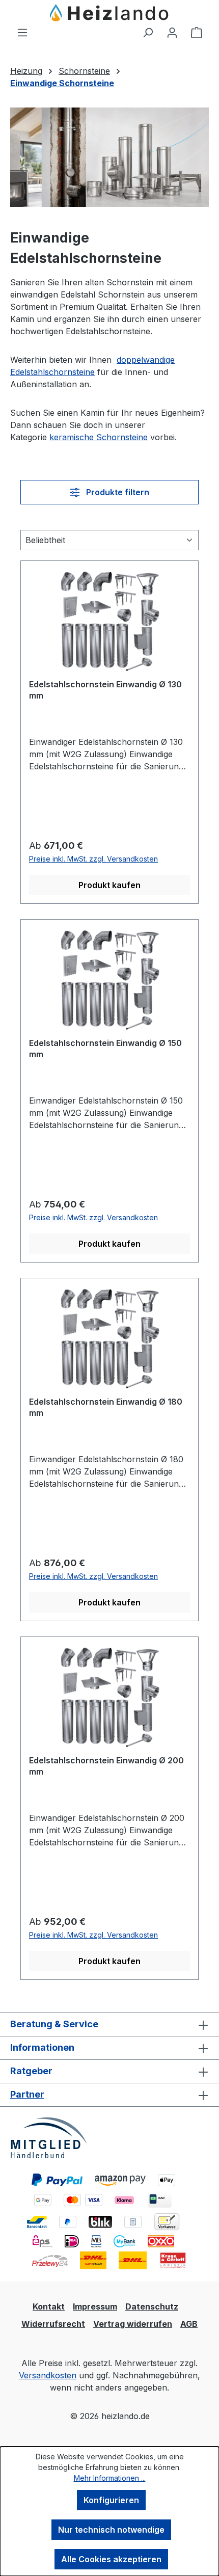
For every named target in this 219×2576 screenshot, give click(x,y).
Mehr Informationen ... (110, 2478)
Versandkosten (48, 2375)
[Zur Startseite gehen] (109, 13)
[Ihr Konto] (172, 32)
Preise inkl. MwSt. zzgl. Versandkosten (93, 859)
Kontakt (49, 2306)
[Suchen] (148, 32)
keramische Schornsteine (99, 437)
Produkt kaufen (109, 885)
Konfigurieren (111, 2500)
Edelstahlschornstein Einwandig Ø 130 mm (105, 690)
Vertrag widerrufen (133, 2324)
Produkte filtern (117, 492)
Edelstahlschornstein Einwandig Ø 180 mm (106, 1407)
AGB (189, 2324)
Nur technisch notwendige (111, 2530)
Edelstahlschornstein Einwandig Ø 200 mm (106, 1766)
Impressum (95, 2306)
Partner (27, 2094)
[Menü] (22, 32)
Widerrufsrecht (53, 2324)
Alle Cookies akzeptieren (111, 2559)
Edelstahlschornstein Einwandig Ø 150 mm (105, 1049)
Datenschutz (152, 2306)
